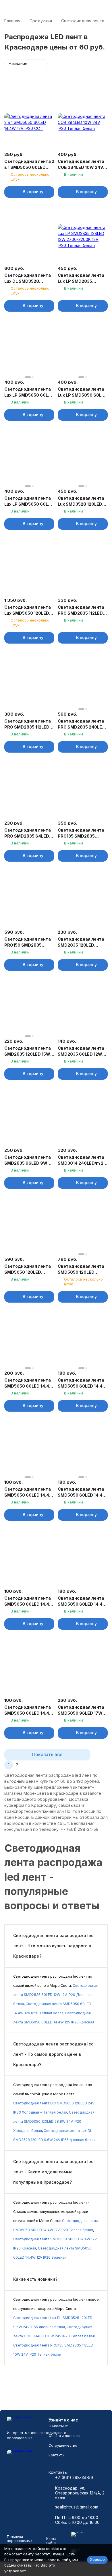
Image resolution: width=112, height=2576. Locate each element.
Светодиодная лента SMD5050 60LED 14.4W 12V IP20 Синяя (82, 1492)
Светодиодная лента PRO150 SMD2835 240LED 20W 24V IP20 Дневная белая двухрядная (28, 942)
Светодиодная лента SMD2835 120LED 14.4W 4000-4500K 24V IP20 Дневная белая (81, 942)
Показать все (47, 1754)
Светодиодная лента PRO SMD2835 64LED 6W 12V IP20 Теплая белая (28, 833)
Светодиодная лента (83, 21)
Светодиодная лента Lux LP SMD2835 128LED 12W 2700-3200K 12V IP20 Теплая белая (82, 278)
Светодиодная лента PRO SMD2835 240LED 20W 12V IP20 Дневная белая (82, 724)
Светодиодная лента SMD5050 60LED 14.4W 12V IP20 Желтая (29, 1383)
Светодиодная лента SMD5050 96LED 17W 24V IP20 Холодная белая (81, 1710)
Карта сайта (51, 2541)
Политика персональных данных (20, 2541)
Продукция (41, 21)
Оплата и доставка (64, 2436)
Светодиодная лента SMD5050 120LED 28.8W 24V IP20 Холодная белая (81, 1269)
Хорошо (97, 2559)
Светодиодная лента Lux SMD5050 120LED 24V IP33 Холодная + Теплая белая (28, 610)
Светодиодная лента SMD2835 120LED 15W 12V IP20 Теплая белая (28, 1051)
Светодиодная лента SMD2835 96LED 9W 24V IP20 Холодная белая (28, 1160)
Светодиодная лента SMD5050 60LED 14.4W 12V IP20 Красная (29, 1492)
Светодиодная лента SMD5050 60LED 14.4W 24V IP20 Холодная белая (29, 1710)
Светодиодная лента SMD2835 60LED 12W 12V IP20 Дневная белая (81, 1051)
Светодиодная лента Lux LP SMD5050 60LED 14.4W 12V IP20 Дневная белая (29, 392)
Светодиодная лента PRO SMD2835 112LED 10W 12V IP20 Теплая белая (81, 610)
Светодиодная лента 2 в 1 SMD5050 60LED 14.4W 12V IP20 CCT (29, 165)
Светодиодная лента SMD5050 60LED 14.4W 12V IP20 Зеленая (82, 1383)
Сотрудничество (63, 2445)
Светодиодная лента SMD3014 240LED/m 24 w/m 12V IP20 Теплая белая (82, 1160)
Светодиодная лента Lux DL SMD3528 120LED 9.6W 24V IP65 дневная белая (28, 278)
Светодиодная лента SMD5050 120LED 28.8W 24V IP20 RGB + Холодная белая (28, 1269)
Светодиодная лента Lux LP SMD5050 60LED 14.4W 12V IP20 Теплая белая (82, 392)
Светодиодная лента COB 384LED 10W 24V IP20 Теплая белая (81, 165)
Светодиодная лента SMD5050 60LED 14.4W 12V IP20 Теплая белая (29, 1601)
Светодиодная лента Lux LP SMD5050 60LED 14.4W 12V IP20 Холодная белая (29, 501)
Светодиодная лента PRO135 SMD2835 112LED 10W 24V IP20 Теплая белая (81, 833)
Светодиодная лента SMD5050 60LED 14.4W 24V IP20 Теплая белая (82, 1601)
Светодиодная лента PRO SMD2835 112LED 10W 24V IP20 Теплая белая (28, 724)
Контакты (56, 2455)
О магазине (58, 2426)
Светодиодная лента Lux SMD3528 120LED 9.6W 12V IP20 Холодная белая (81, 501)
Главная (12, 21)
